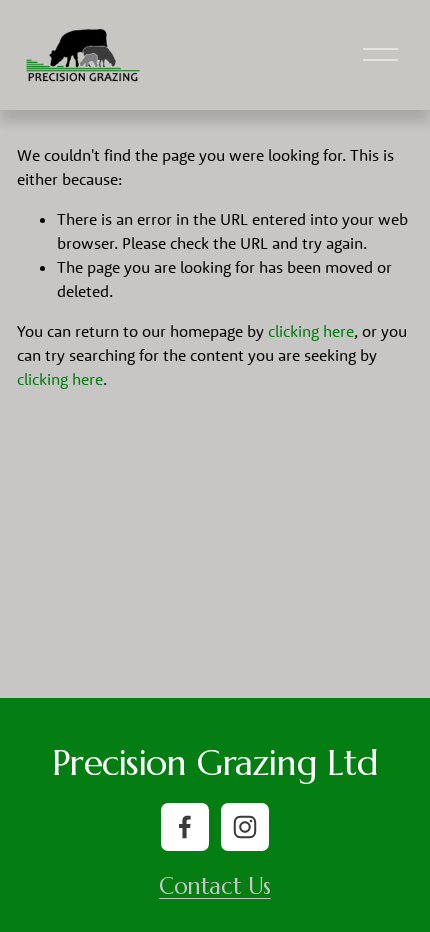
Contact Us (215, 886)
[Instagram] (245, 827)
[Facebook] (185, 827)
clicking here (311, 331)
